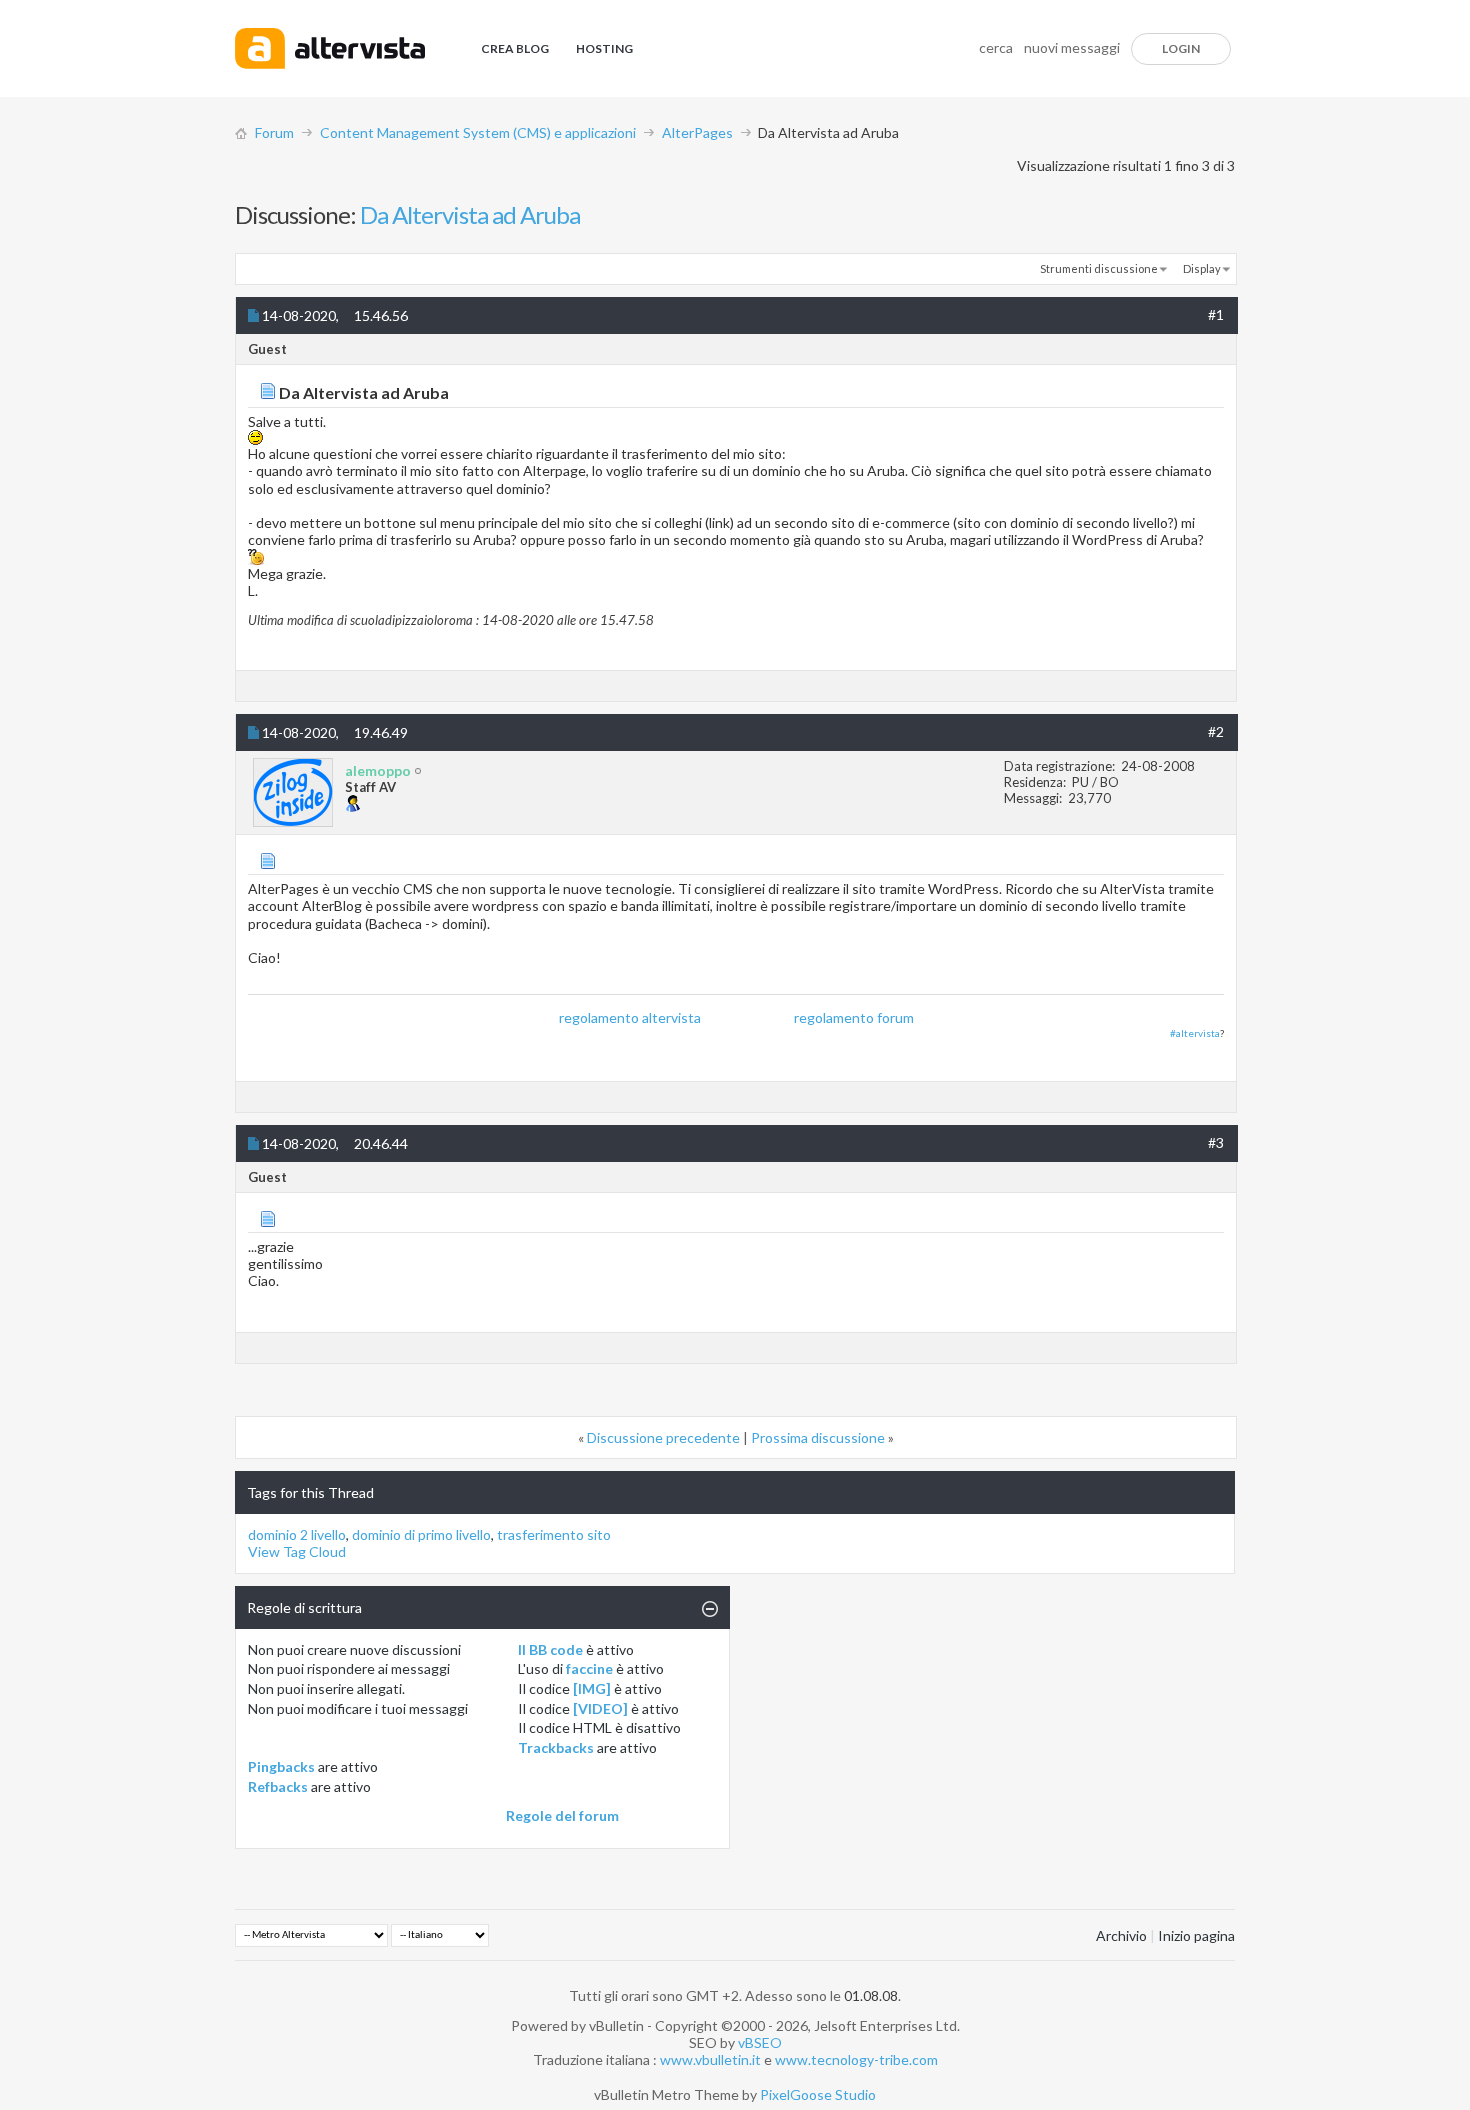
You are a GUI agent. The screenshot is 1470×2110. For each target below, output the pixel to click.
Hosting (604, 48)
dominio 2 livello (297, 1534)
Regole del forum (562, 1815)
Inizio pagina (1196, 1935)
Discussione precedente (663, 1437)
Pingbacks (281, 1766)
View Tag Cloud (297, 1551)
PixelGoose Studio (818, 2094)
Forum (274, 132)
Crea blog (515, 48)
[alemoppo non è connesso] (293, 792)
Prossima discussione (818, 1437)
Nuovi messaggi (1072, 47)
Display (1202, 268)
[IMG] (592, 1688)
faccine (589, 1668)
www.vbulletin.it (710, 2059)
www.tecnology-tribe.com (856, 2059)
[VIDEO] (600, 1708)
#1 (1216, 314)
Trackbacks (556, 1747)
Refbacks (278, 1786)
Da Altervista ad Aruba (470, 214)
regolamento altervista (630, 1017)
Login (1181, 48)
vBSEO (760, 2042)
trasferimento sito (554, 1534)
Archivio (1121, 1935)
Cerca (996, 47)
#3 (1216, 1142)
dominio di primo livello (421, 1534)
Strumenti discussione (1099, 268)
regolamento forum (854, 1017)
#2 (1216, 731)
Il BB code (550, 1649)
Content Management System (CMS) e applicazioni (478, 132)
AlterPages (697, 132)
